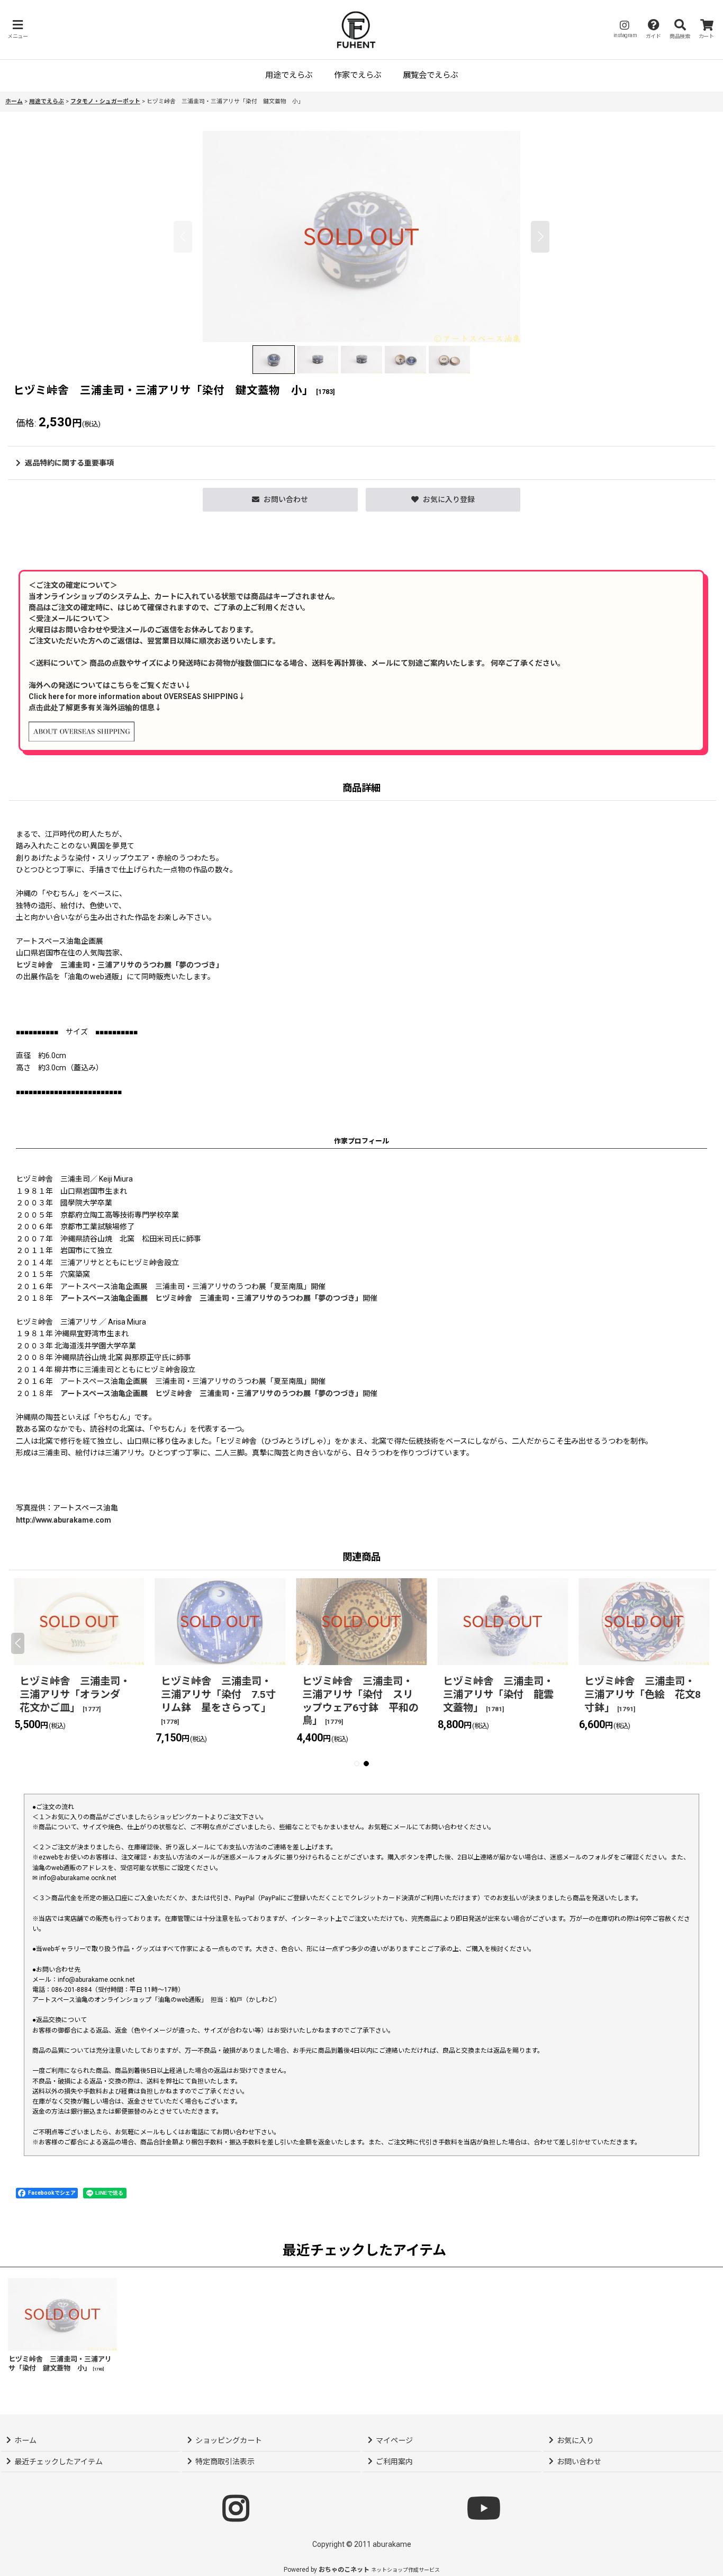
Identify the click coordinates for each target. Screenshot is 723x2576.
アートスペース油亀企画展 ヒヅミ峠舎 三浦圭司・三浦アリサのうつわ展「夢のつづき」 (211, 1298)
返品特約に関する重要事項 (69, 463)
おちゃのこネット (344, 2570)
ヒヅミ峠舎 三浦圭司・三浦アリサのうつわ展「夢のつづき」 (120, 965)
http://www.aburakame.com (64, 1520)
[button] (17, 29)
